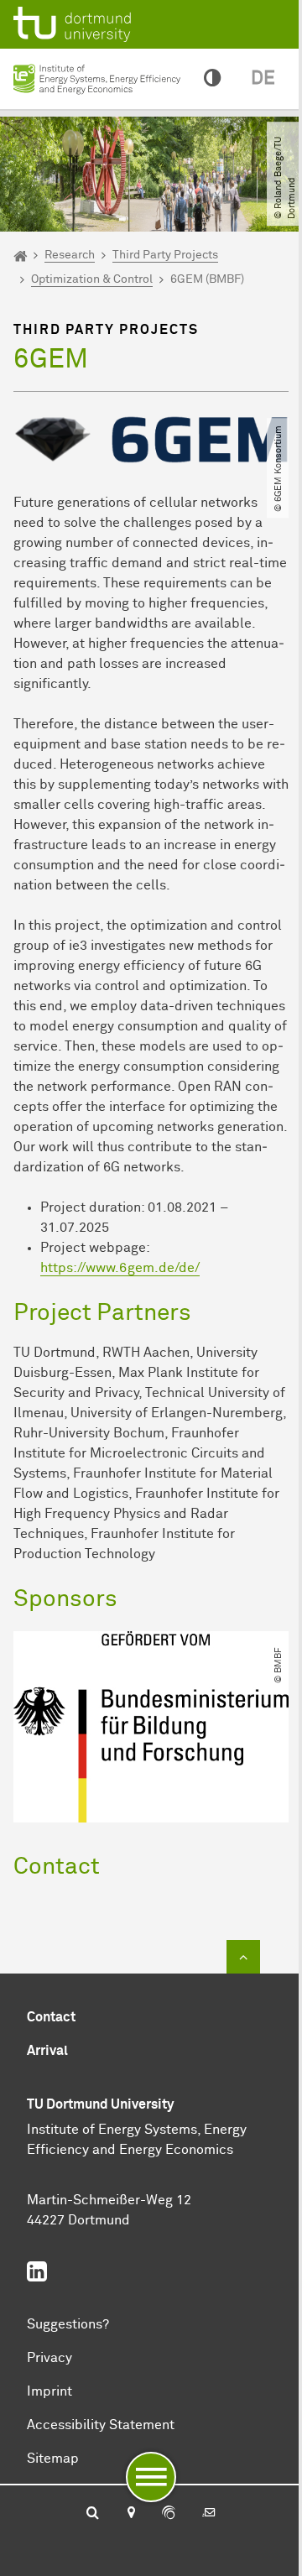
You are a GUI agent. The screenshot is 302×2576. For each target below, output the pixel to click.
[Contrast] (212, 79)
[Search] (93, 2514)
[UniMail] (209, 2514)
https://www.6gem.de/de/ (120, 1268)
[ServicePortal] (169, 2514)
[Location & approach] (130, 2514)
